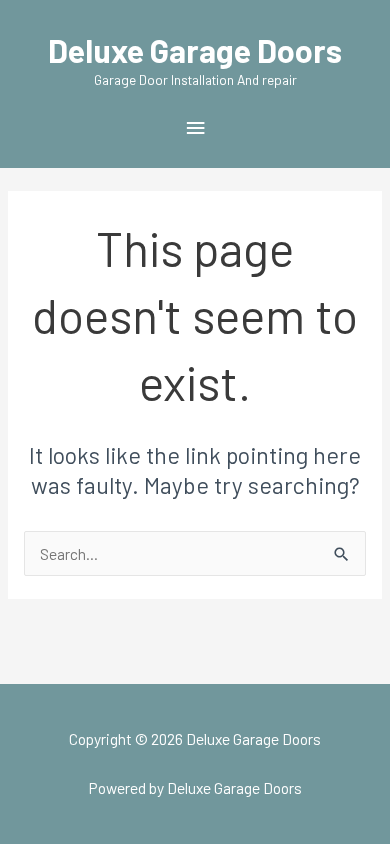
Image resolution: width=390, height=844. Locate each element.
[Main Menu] (195, 128)
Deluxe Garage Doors (195, 50)
